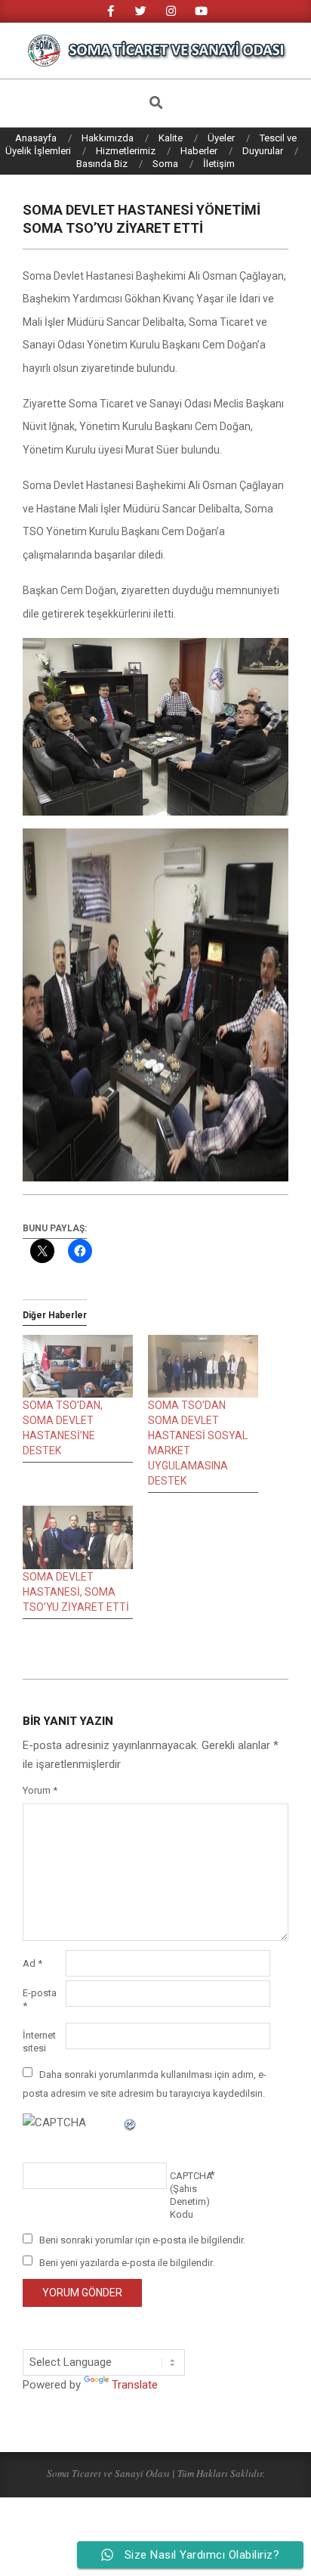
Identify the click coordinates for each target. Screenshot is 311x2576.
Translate (135, 2385)
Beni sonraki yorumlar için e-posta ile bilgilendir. (142, 2240)
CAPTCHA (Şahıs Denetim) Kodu (190, 2195)
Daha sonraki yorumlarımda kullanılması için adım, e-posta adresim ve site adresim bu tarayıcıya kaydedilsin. (145, 2083)
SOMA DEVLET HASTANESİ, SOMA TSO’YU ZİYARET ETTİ (76, 1592)
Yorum (40, 1790)
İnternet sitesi (39, 2042)
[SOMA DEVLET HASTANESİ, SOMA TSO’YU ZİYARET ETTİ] (78, 1537)
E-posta (40, 1999)
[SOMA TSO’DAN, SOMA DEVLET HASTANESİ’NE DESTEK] (78, 1366)
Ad (32, 1963)
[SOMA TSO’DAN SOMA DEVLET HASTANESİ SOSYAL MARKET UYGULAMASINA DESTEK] (203, 1366)
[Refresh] (131, 2122)
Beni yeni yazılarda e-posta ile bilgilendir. (127, 2262)
